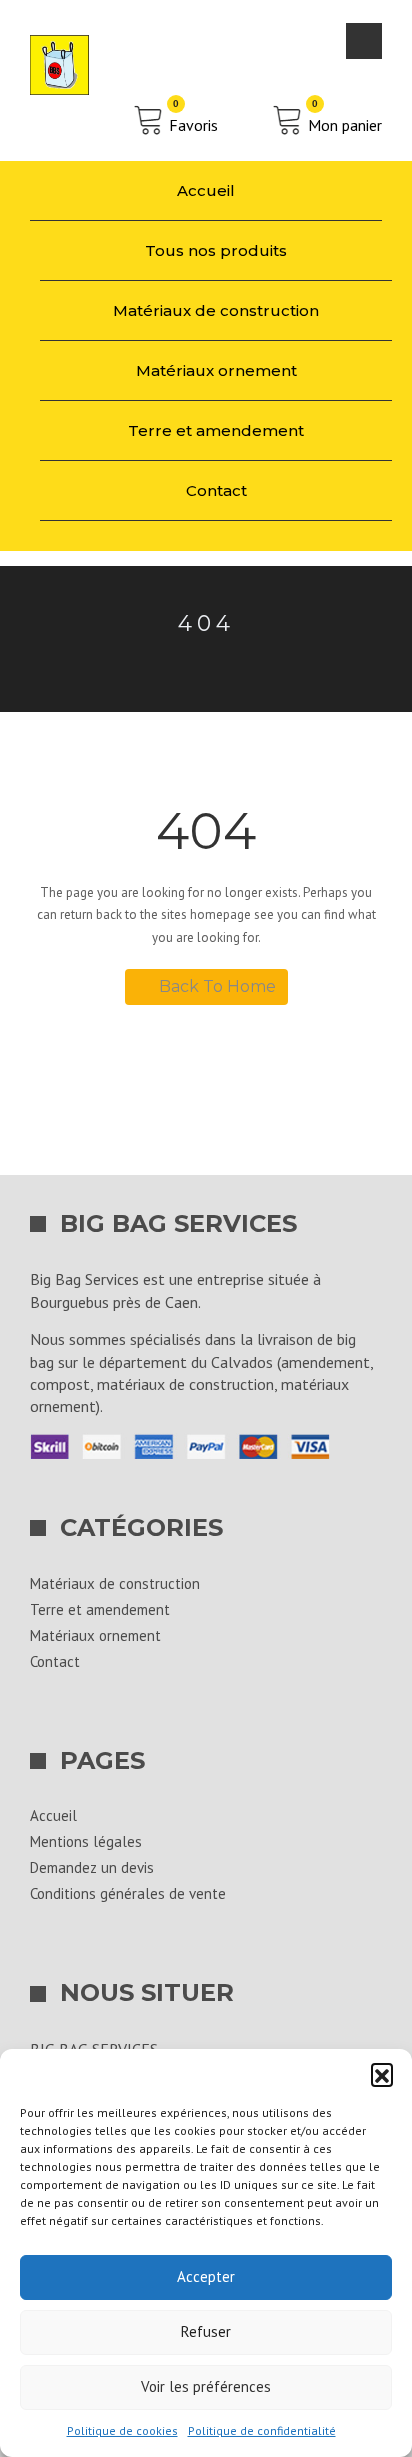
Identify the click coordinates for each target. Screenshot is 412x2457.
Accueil (206, 190)
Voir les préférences (206, 2386)
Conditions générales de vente (128, 1893)
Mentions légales (86, 1841)
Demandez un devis (92, 1867)
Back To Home (217, 986)
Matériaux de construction (216, 310)
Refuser (206, 2331)
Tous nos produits (216, 250)
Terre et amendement (216, 430)
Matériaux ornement (216, 370)
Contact (216, 490)
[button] (382, 2074)
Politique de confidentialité (262, 2430)
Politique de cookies (122, 2430)
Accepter (206, 2276)
